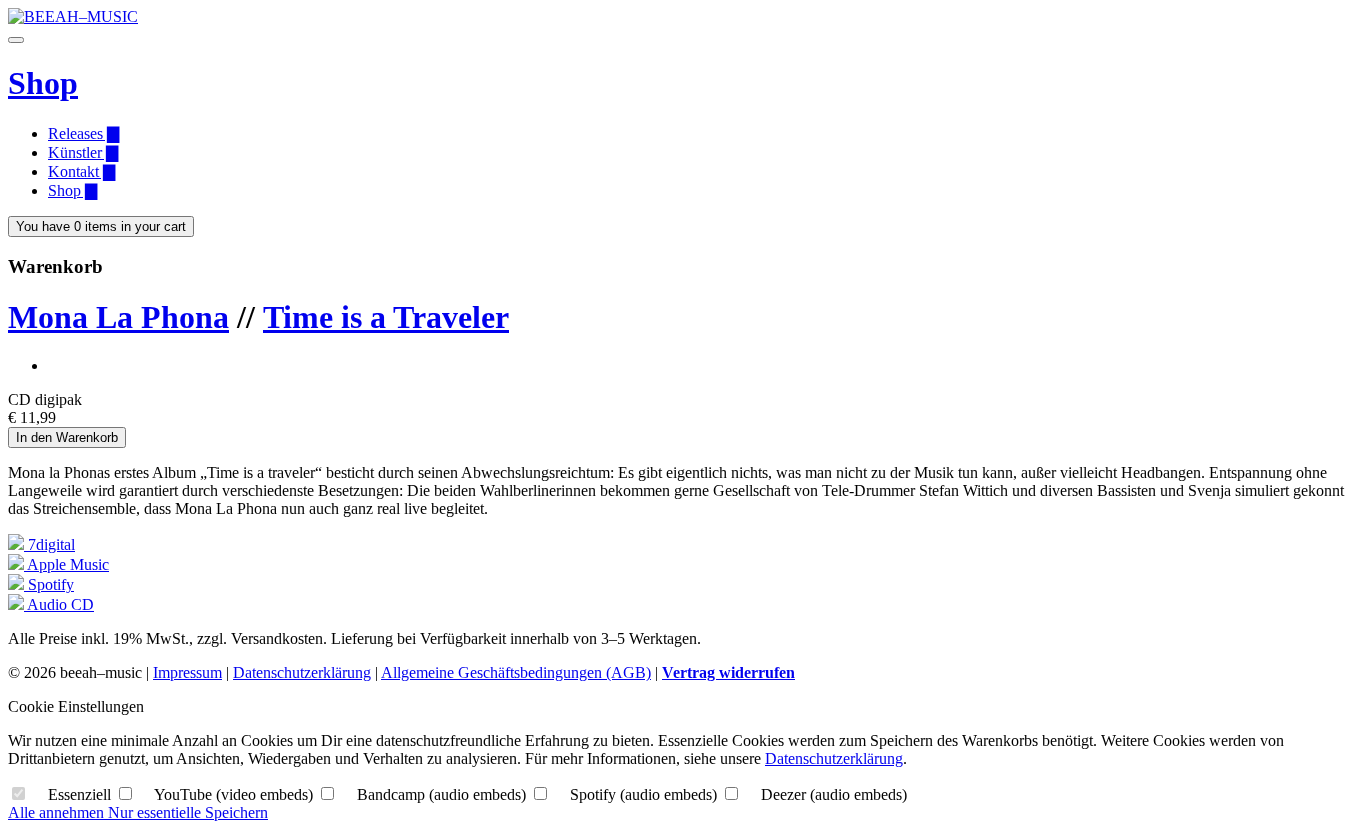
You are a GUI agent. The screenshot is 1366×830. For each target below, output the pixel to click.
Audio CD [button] (59, 604)
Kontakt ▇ (81, 171)
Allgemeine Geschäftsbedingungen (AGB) (516, 672)
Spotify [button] (49, 584)
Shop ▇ (72, 190)
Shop (43, 83)
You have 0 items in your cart (101, 226)
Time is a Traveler (386, 317)
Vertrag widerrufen (728, 672)
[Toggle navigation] (16, 40)
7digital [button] (49, 544)
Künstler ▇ (83, 152)
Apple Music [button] (66, 564)
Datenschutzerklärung (302, 672)
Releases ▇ (83, 133)
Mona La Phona (118, 317)
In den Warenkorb (67, 437)
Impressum (187, 672)
